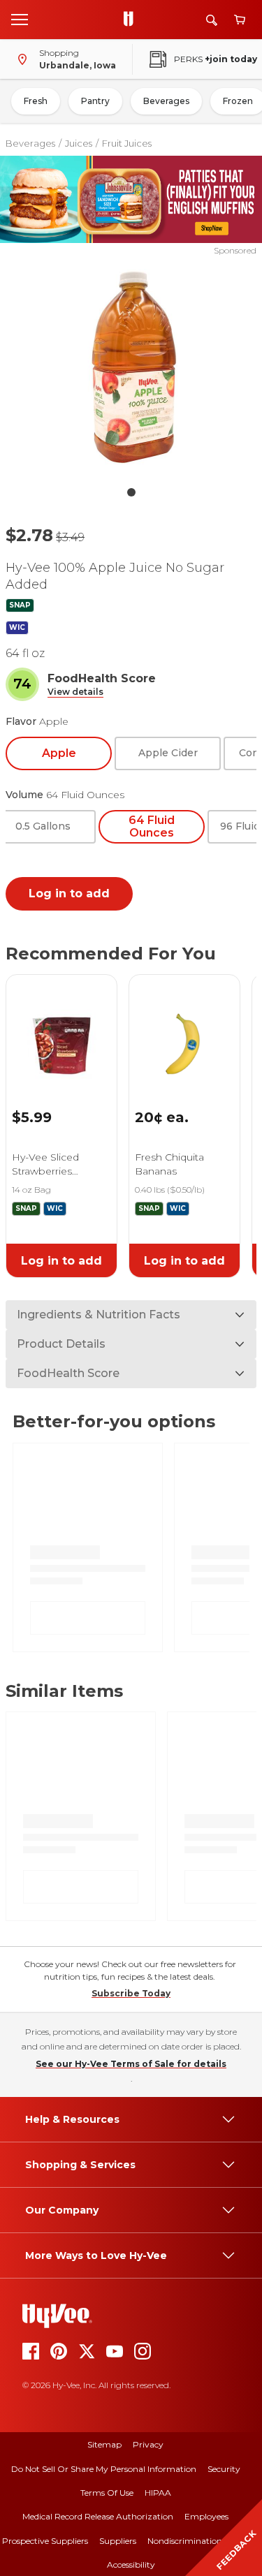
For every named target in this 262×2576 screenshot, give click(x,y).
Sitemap (104, 2444)
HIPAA (158, 2493)
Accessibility (131, 2564)
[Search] (212, 20)
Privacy (148, 2444)
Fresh (36, 101)
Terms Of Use (107, 2493)
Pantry (95, 101)
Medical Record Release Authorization (98, 2516)
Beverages (166, 101)
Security (224, 2469)
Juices (79, 143)
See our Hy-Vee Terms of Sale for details (131, 2064)
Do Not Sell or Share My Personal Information (104, 2469)
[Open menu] (20, 19)
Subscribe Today (131, 1993)
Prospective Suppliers (45, 2541)
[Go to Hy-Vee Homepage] (132, 20)
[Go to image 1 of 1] (131, 492)
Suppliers (118, 2541)
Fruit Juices (127, 143)
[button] (75, 692)
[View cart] (240, 20)
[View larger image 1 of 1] (131, 368)
